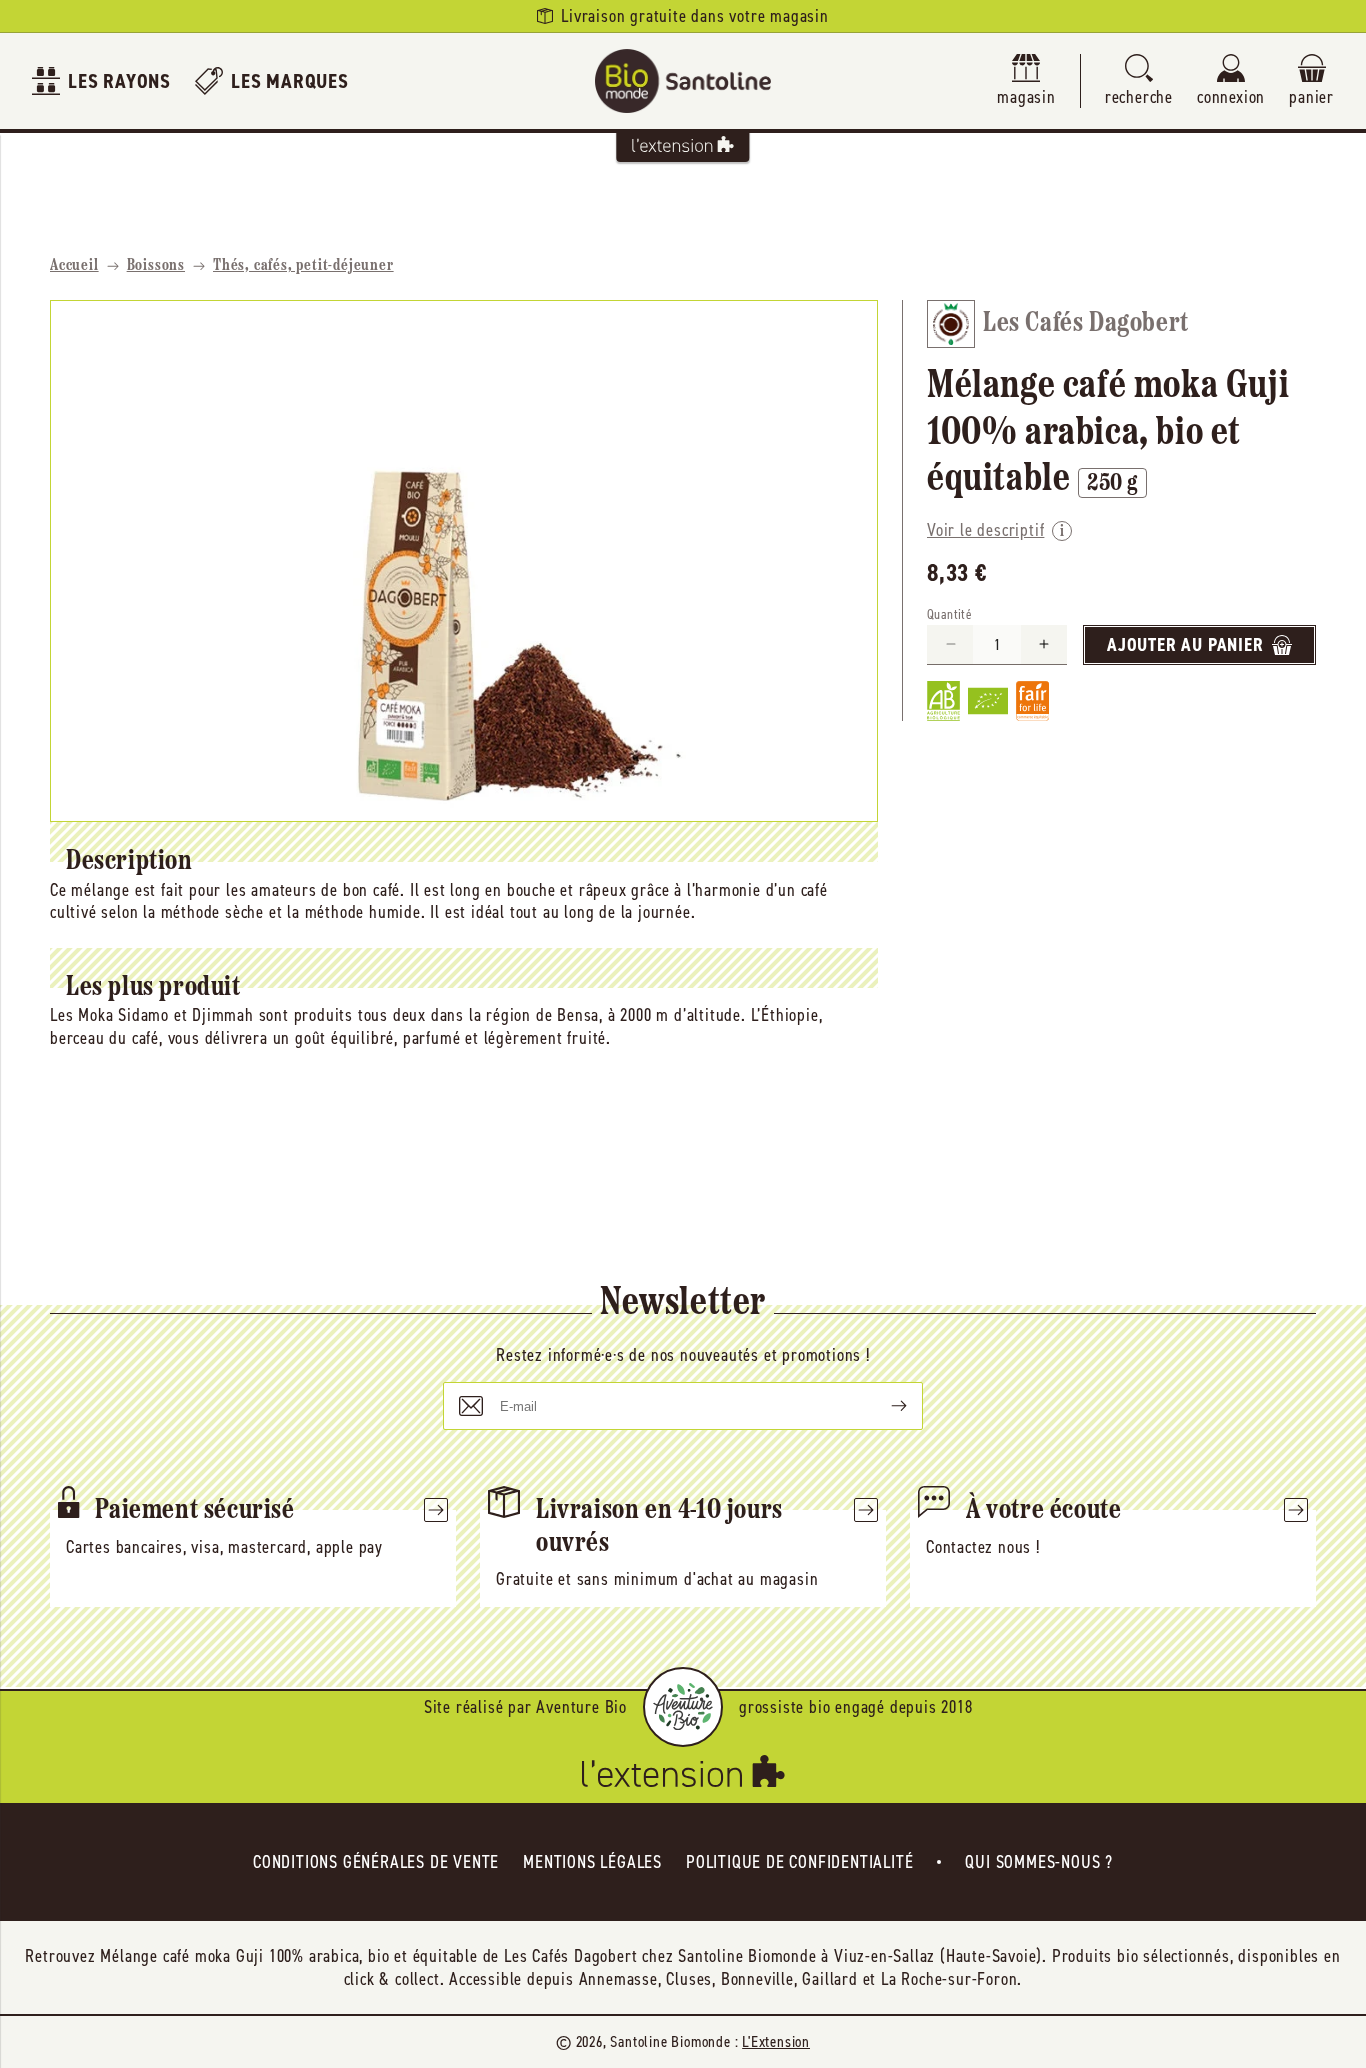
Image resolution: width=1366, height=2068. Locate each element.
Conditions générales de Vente (376, 1862)
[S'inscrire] (883, 1406)
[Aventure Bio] (683, 1707)
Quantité (949, 614)
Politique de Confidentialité (799, 1862)
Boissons (156, 266)
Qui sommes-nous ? (1039, 1862)
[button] (1139, 81)
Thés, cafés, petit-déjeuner (303, 266)
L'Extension (776, 2041)
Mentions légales (592, 1862)
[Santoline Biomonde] (683, 81)
